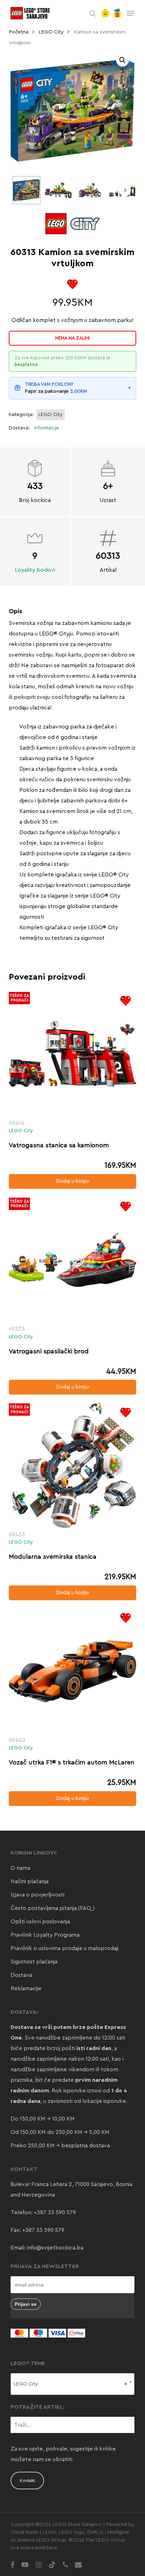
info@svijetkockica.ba (55, 2248)
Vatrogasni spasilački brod (49, 1351)
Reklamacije (26, 1988)
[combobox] (73, 2384)
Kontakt (27, 2481)
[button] (131, 13)
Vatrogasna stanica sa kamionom (59, 1145)
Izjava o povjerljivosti (37, 1895)
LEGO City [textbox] (71, 2384)
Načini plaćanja (30, 1881)
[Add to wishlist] (72, 284)
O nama (20, 1868)
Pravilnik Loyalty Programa (45, 1935)
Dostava (21, 1975)
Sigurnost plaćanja (34, 1962)
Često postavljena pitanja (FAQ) (53, 1908)
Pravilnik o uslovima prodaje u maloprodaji (65, 1948)
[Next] (125, 190)
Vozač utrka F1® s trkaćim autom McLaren (72, 1762)
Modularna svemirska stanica (53, 1557)
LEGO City (51, 32)
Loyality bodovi (35, 570)
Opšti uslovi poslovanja (40, 1922)
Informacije (47, 428)
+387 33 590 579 (55, 2212)
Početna (19, 32)
